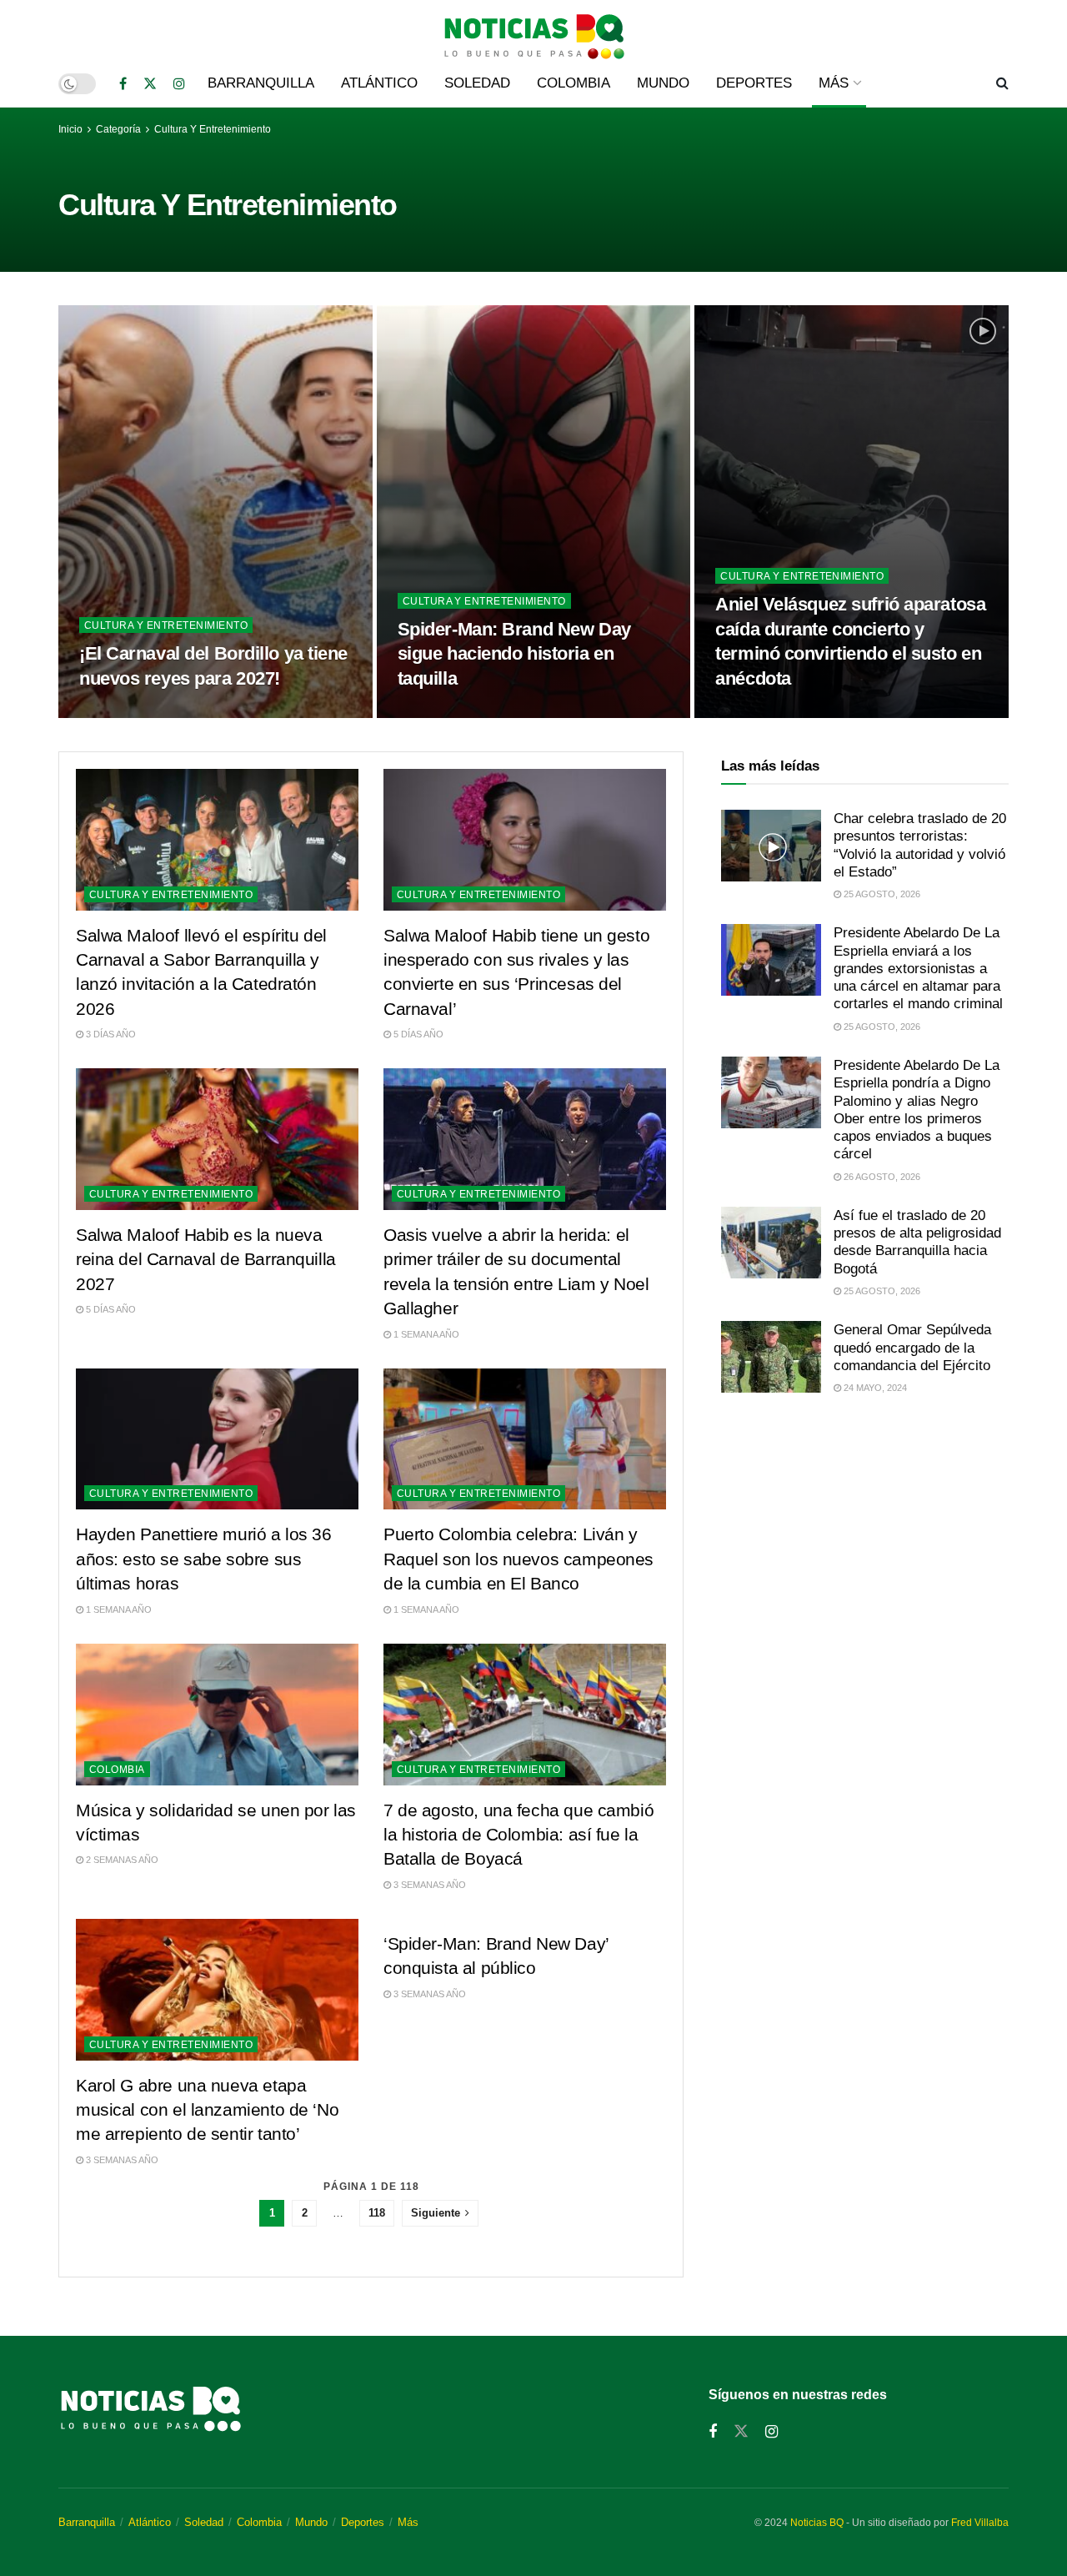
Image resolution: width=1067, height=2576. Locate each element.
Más (834, 83)
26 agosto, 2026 (881, 1177)
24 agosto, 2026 (762, 713)
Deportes (754, 83)
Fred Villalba (980, 2523)
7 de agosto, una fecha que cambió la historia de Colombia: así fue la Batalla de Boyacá (518, 1835)
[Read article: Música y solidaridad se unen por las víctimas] (217, 1715)
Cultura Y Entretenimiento (213, 129)
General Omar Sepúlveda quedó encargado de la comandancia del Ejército (912, 1348)
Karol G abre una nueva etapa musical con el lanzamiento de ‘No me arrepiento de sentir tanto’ (207, 2110)
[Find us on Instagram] (179, 84)
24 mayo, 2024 (874, 1388)
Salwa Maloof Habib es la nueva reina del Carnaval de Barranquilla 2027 (206, 1259)
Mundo (663, 83)
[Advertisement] (865, 1548)
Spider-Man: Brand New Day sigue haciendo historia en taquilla (514, 654)
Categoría (120, 129)
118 (377, 2213)
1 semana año (425, 1334)
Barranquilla (261, 83)
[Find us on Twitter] (150, 84)
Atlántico (379, 83)
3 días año (110, 1034)
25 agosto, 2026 (126, 713)
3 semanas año (428, 1885)
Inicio (70, 129)
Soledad (477, 83)
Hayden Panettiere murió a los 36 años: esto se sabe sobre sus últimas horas (204, 1559)
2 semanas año (121, 1860)
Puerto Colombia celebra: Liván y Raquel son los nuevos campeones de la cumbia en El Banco (518, 1559)
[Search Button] (1002, 83)
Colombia (574, 83)
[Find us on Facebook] (123, 84)
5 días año (417, 1034)
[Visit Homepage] (533, 30)
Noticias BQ (817, 2523)
